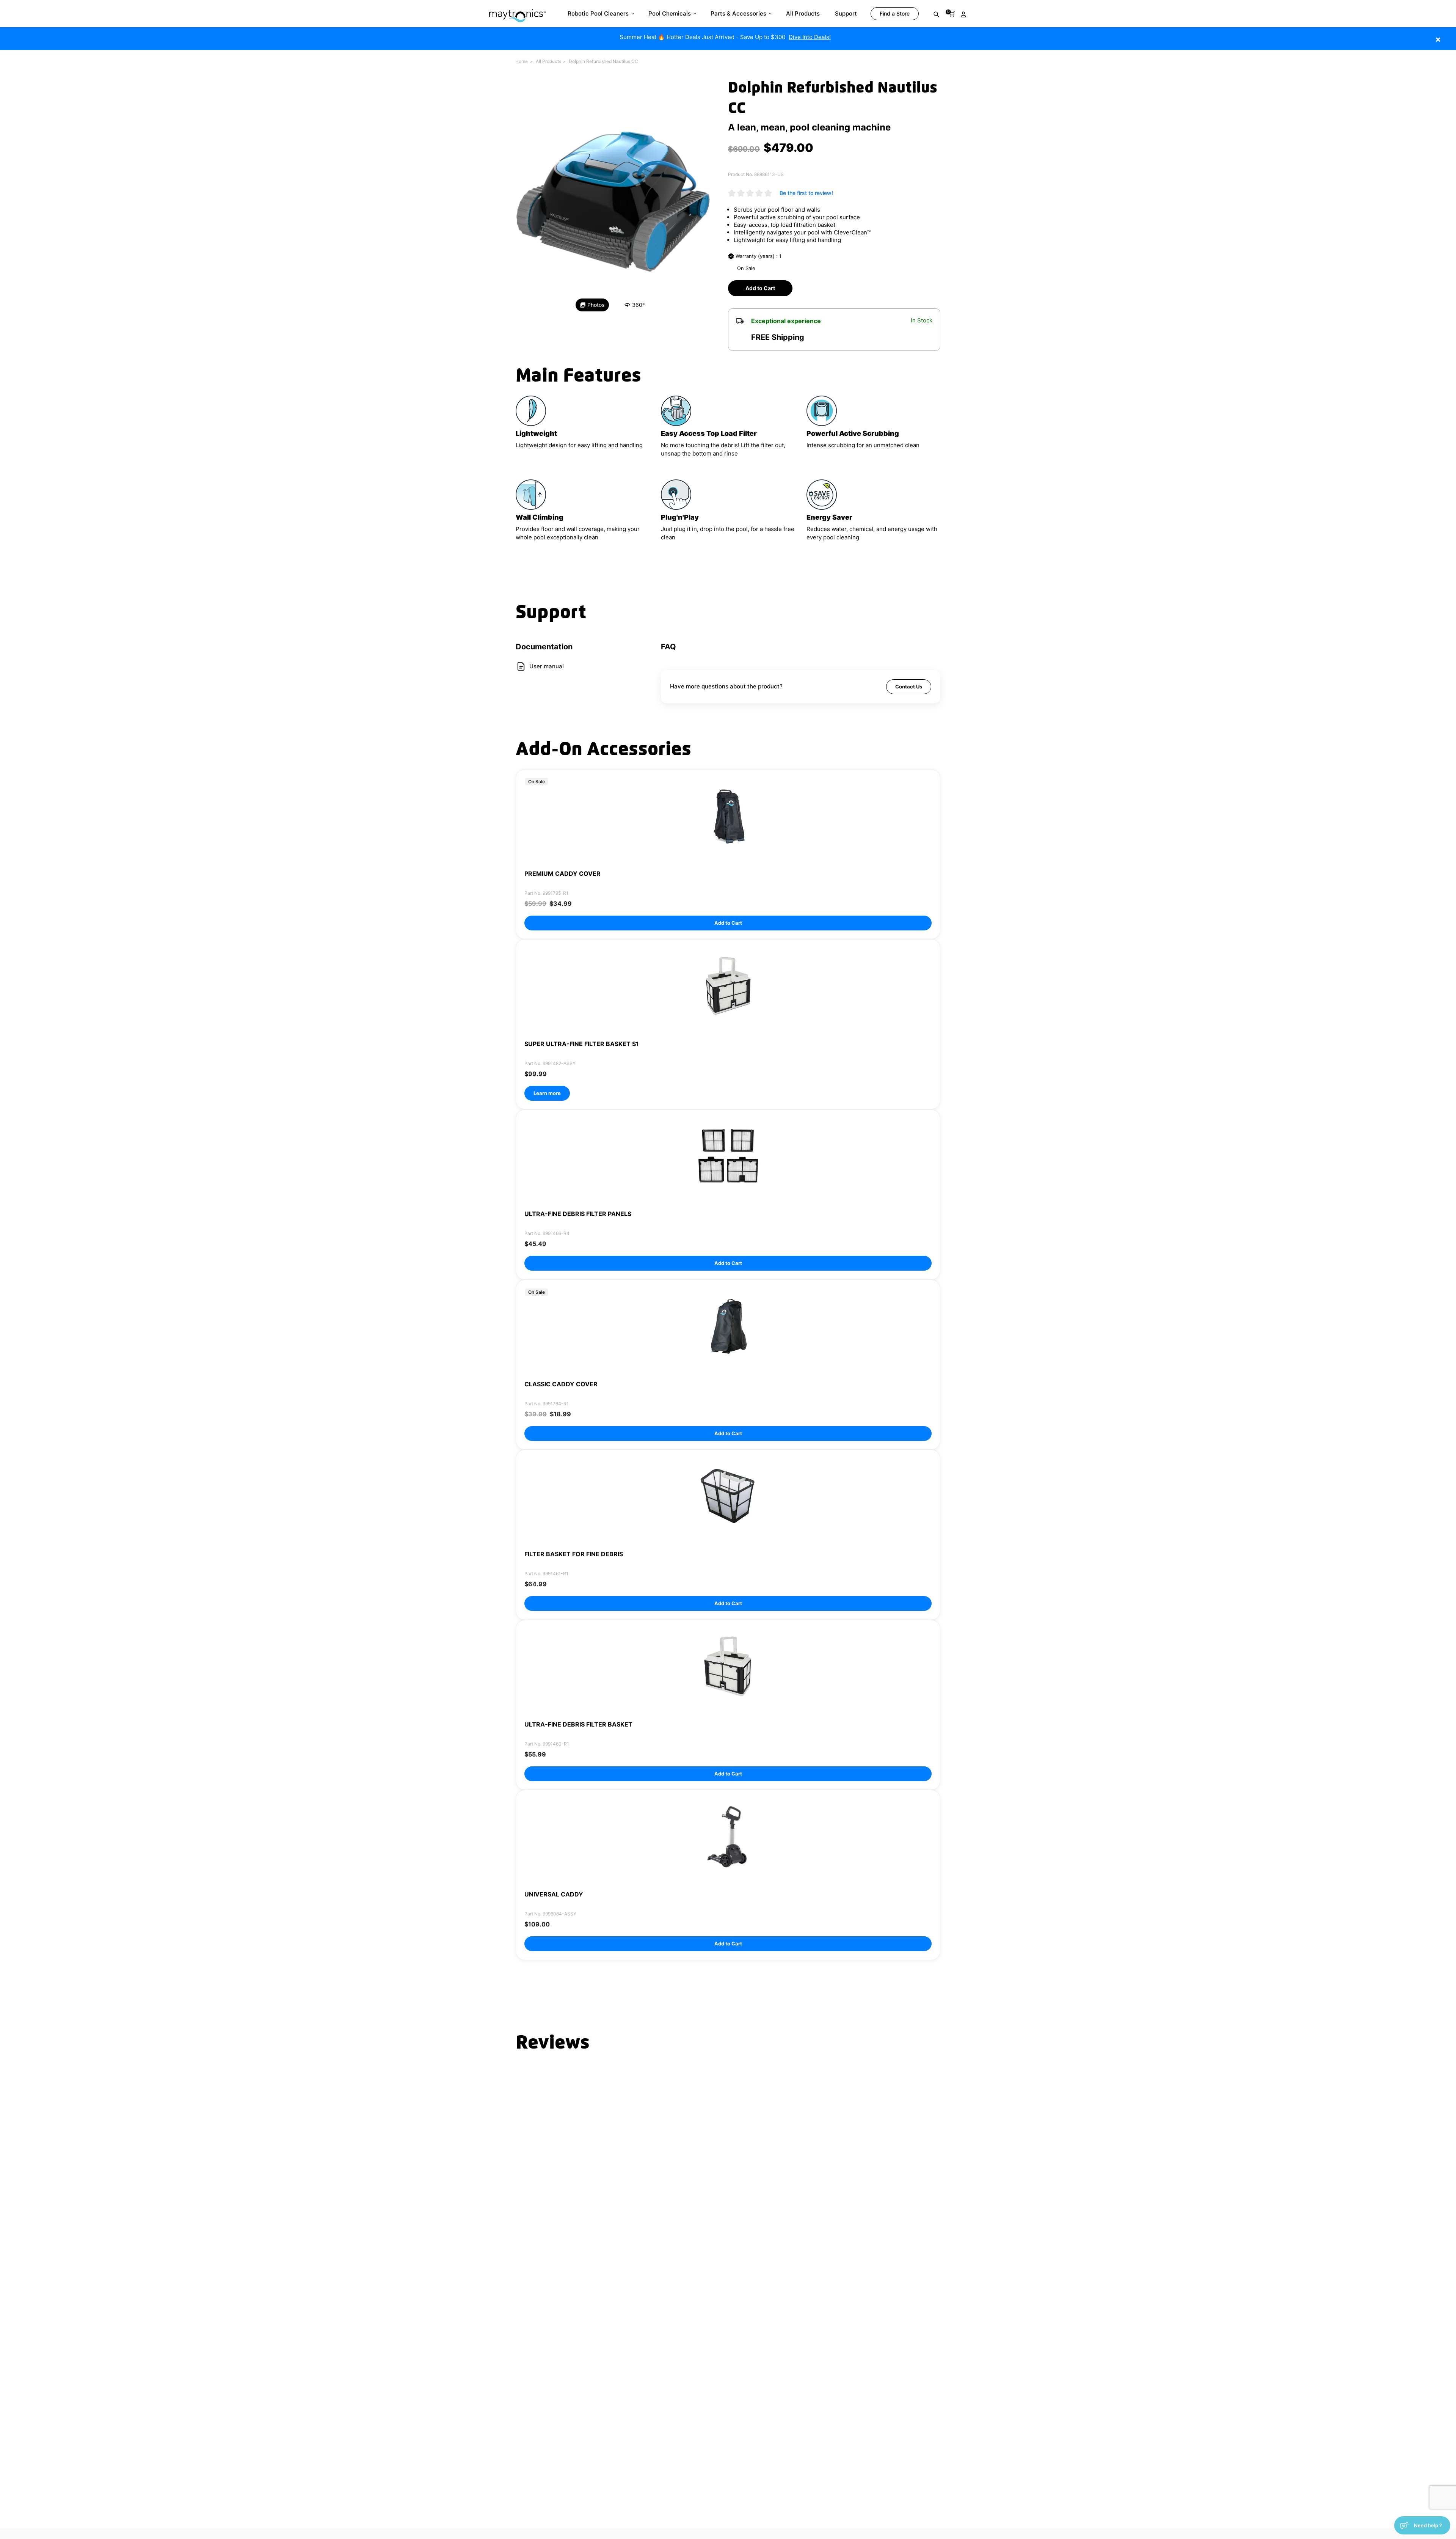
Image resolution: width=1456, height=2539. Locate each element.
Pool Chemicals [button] (670, 13)
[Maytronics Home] (517, 12)
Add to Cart (760, 288)
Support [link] (846, 13)
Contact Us (909, 687)
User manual (547, 666)
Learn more (547, 1093)
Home (522, 61)
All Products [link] (803, 13)
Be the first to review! (806, 193)
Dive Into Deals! (810, 37)
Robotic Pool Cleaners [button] (598, 13)
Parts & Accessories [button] (738, 13)
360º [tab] (638, 305)
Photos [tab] (596, 305)
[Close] (1449, 35)
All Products (548, 61)
